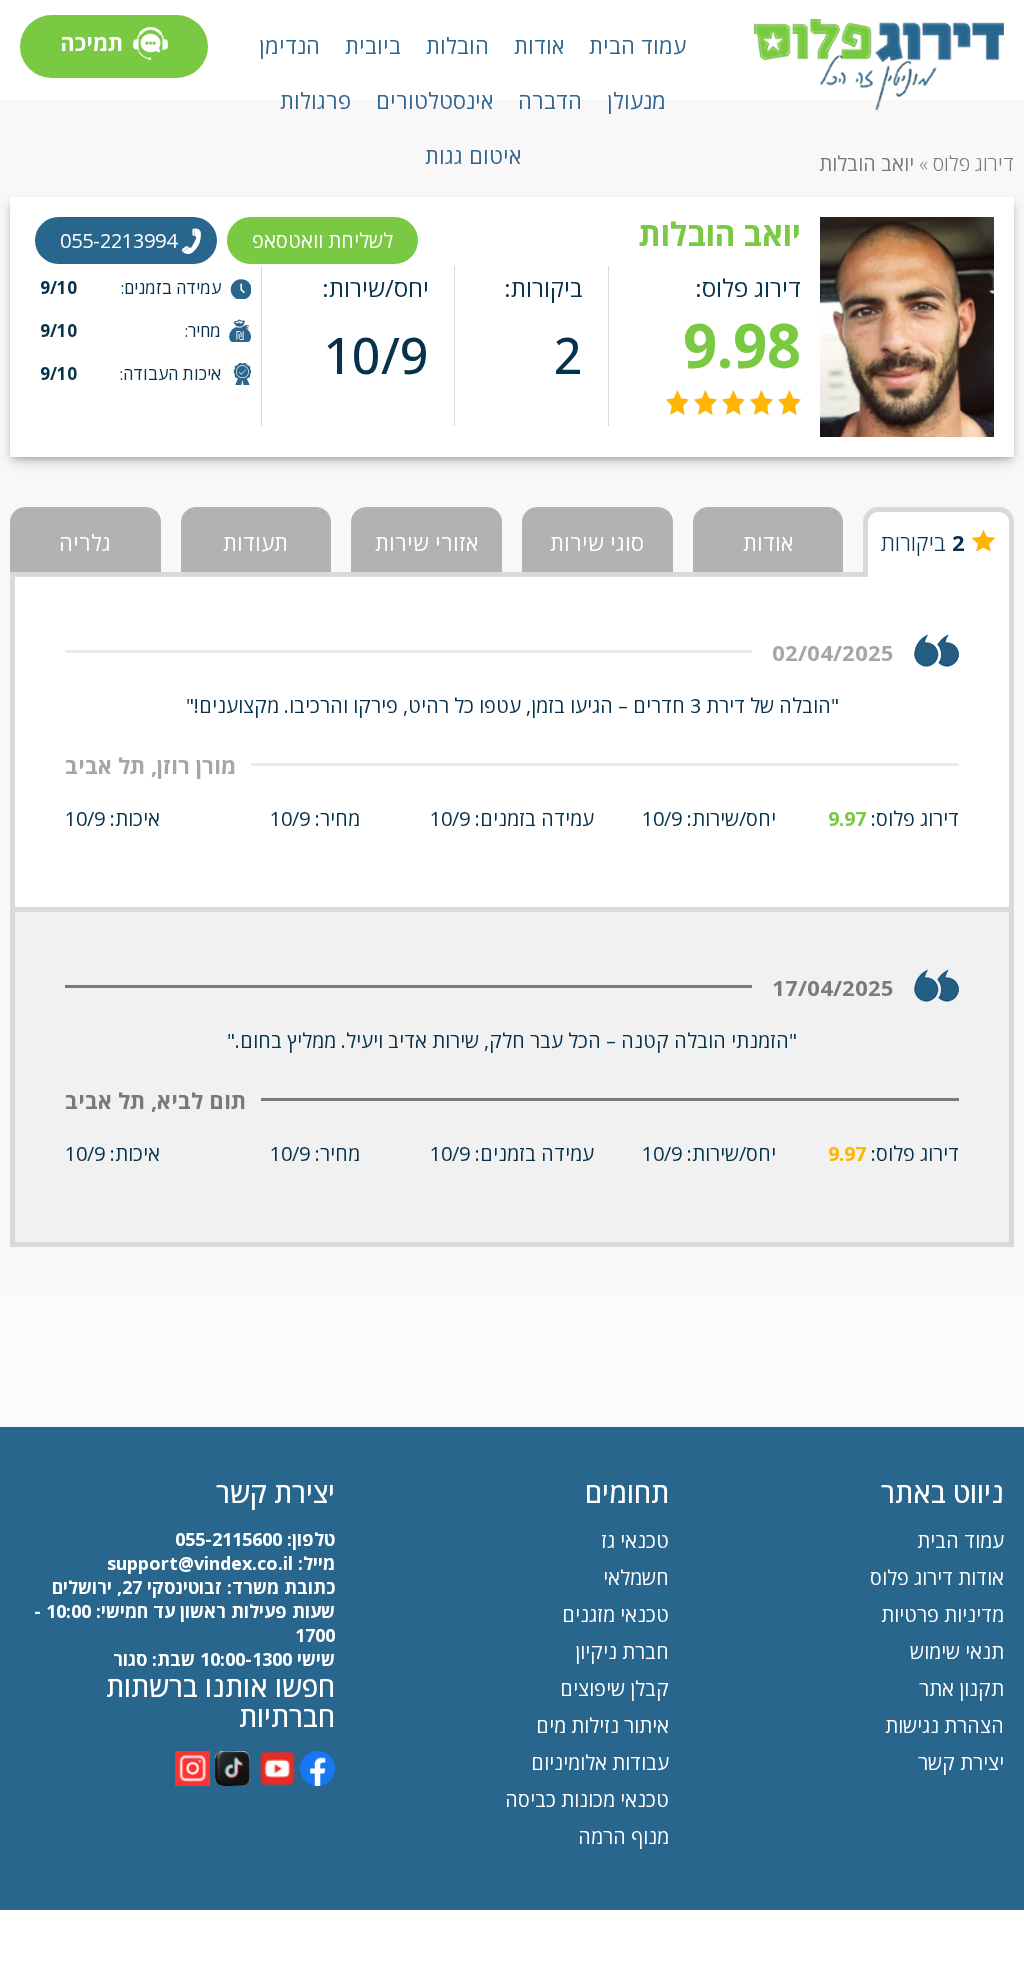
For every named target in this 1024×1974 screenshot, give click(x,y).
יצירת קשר (961, 1762)
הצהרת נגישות (944, 1725)
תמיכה (91, 42)
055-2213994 (118, 240)
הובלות (457, 45)
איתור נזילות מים (602, 1725)
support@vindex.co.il (197, 1563)
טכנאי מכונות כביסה (587, 1799)
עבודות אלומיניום (600, 1762)
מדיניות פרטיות (942, 1614)
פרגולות (315, 100)
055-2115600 (228, 1539)
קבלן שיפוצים (614, 1688)
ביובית (373, 45)
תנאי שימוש (957, 1651)
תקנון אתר (959, 1688)
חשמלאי (636, 1577)
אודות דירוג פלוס (937, 1577)
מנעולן (636, 100)
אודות (539, 45)
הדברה (550, 100)
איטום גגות (473, 155)
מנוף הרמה (623, 1836)
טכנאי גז (635, 1540)
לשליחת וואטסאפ (322, 240)
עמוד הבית (637, 45)
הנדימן (289, 45)
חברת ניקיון (622, 1651)
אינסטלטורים (434, 100)
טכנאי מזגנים (615, 1614)
